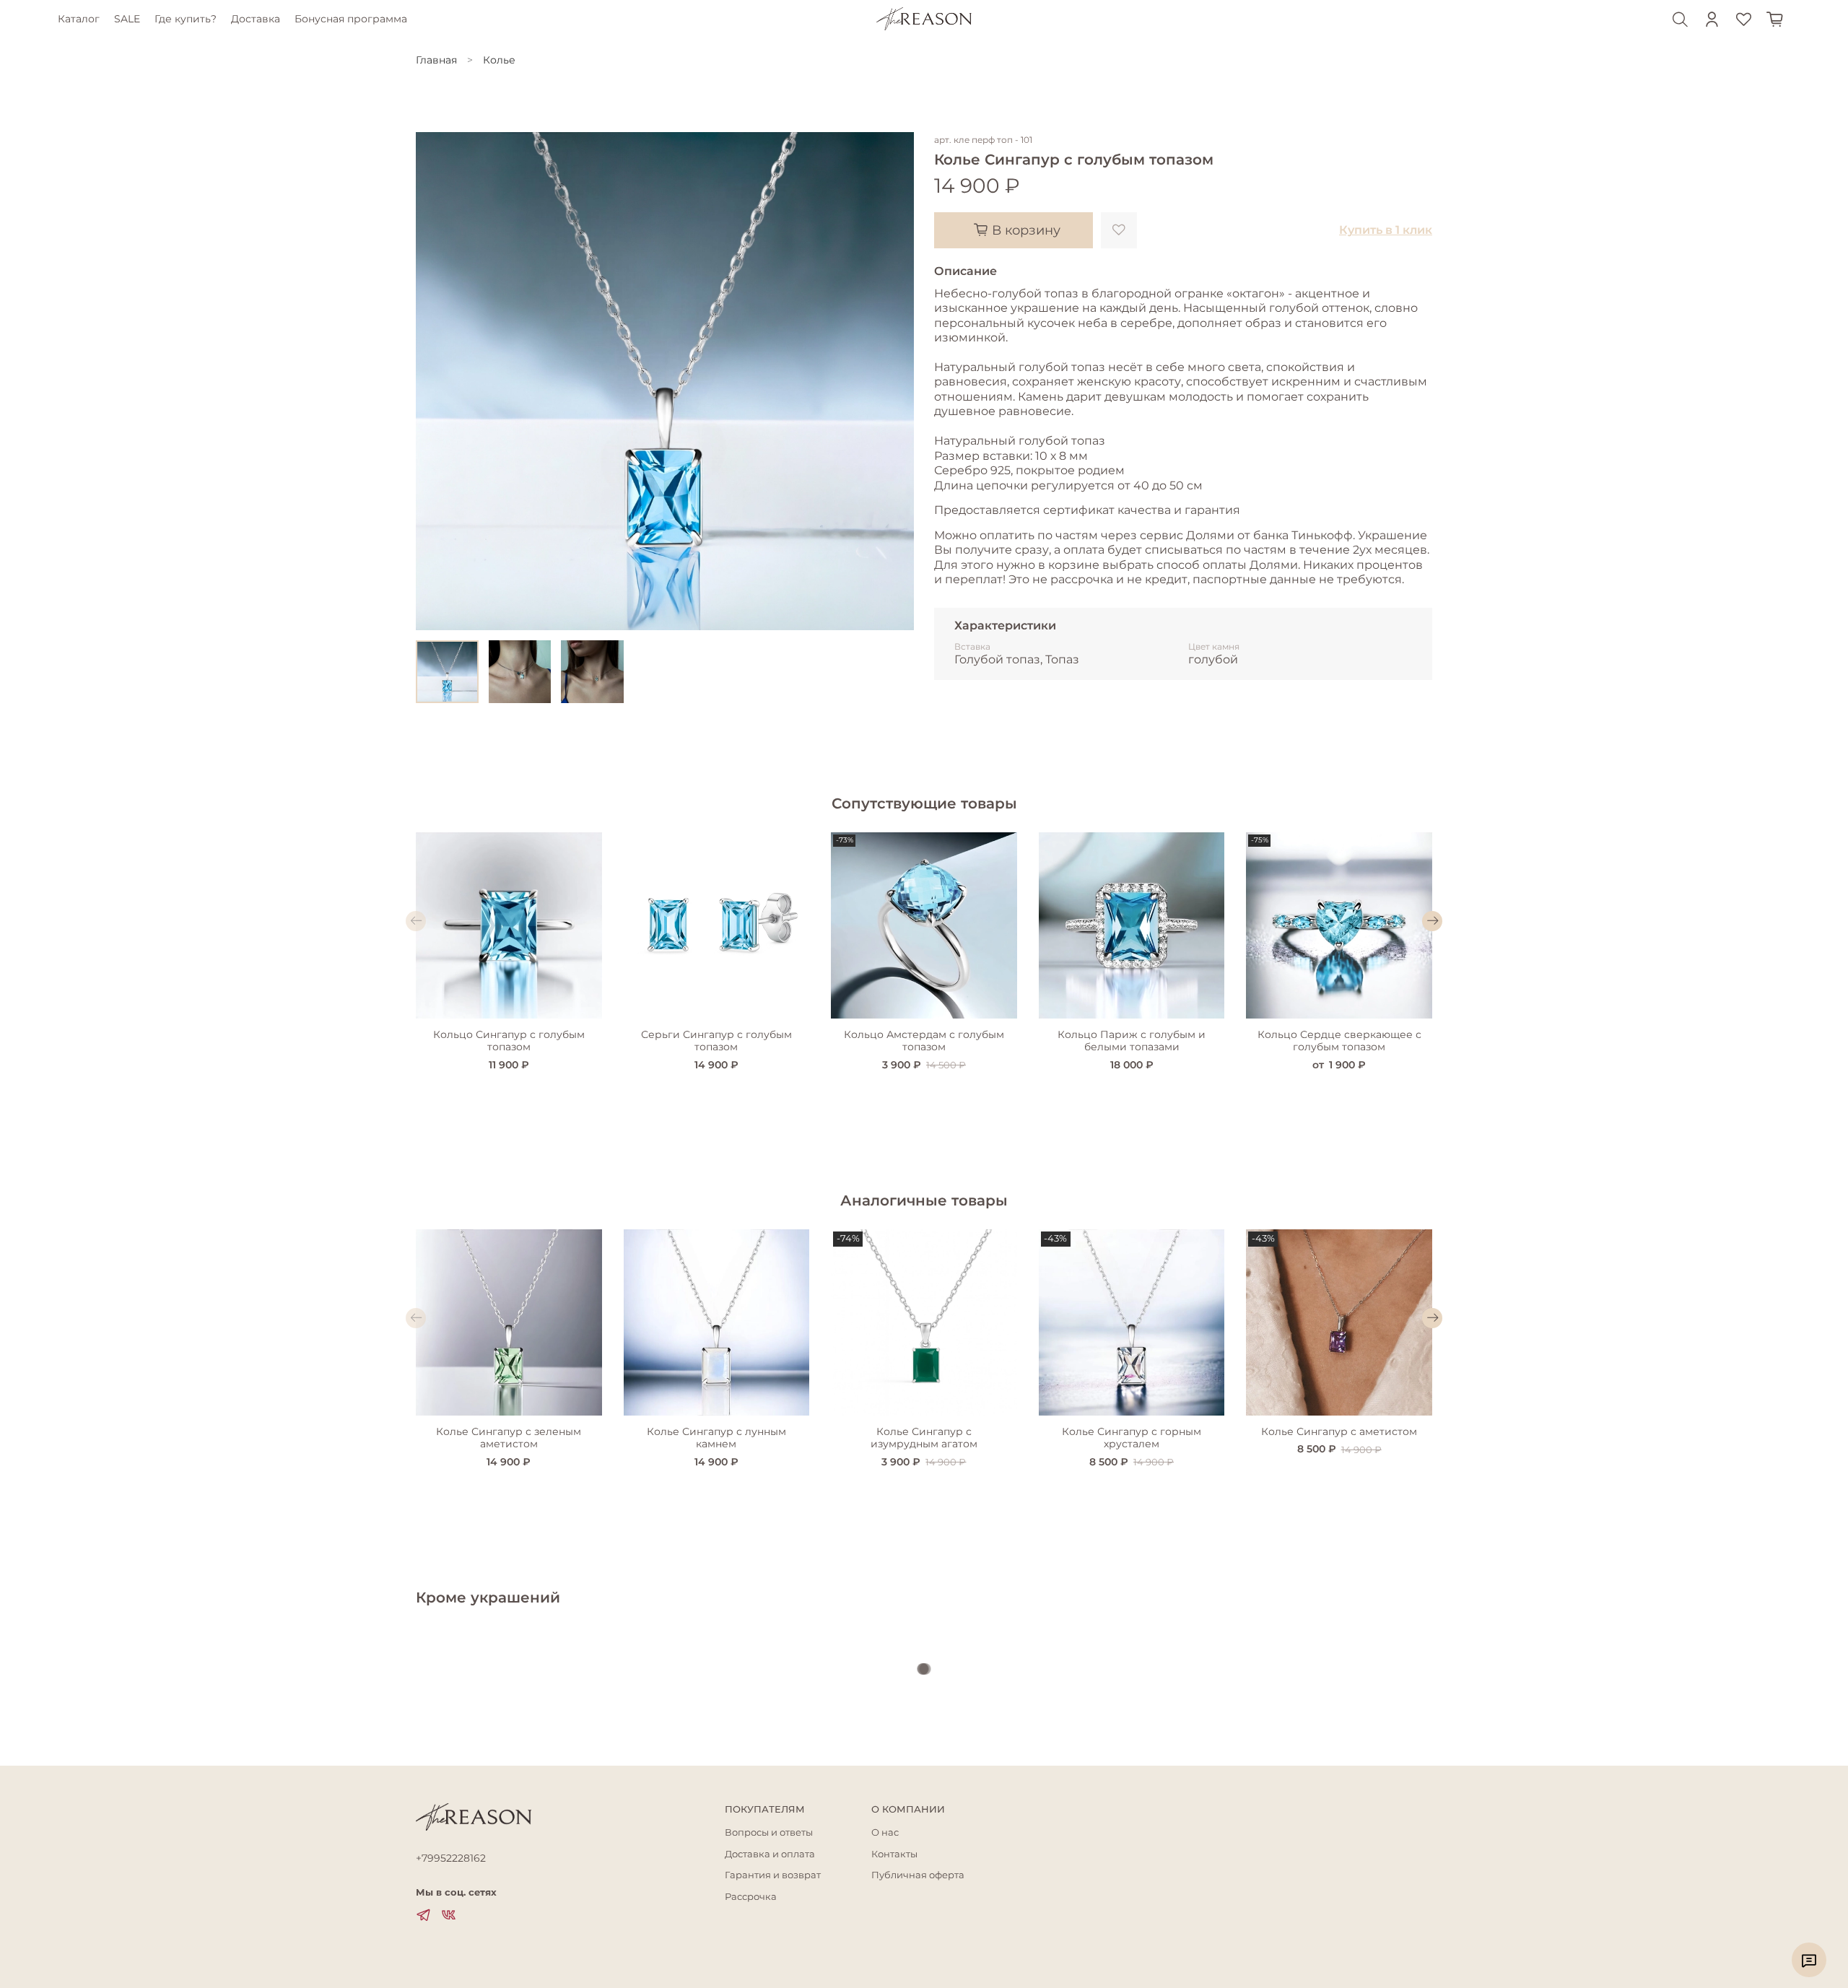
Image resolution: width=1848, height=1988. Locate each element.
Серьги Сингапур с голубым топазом (716, 1041)
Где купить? (186, 19)
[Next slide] (894, 381)
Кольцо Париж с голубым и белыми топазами (1132, 1041)
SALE (127, 19)
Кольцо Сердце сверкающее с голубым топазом (1339, 1041)
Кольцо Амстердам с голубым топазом (924, 1041)
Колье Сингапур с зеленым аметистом (509, 1438)
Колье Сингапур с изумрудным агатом (924, 1438)
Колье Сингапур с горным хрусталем (1132, 1438)
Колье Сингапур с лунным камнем (716, 1438)
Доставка (256, 19)
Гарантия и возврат (773, 1875)
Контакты (894, 1854)
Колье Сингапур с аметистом (1339, 1431)
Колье (499, 60)
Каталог (79, 19)
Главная (436, 60)
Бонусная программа (351, 19)
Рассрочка (751, 1897)
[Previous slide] (436, 381)
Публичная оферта (918, 1875)
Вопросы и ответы (769, 1832)
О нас (885, 1832)
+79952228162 (451, 1858)
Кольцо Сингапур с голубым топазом (509, 1041)
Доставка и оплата (770, 1854)
